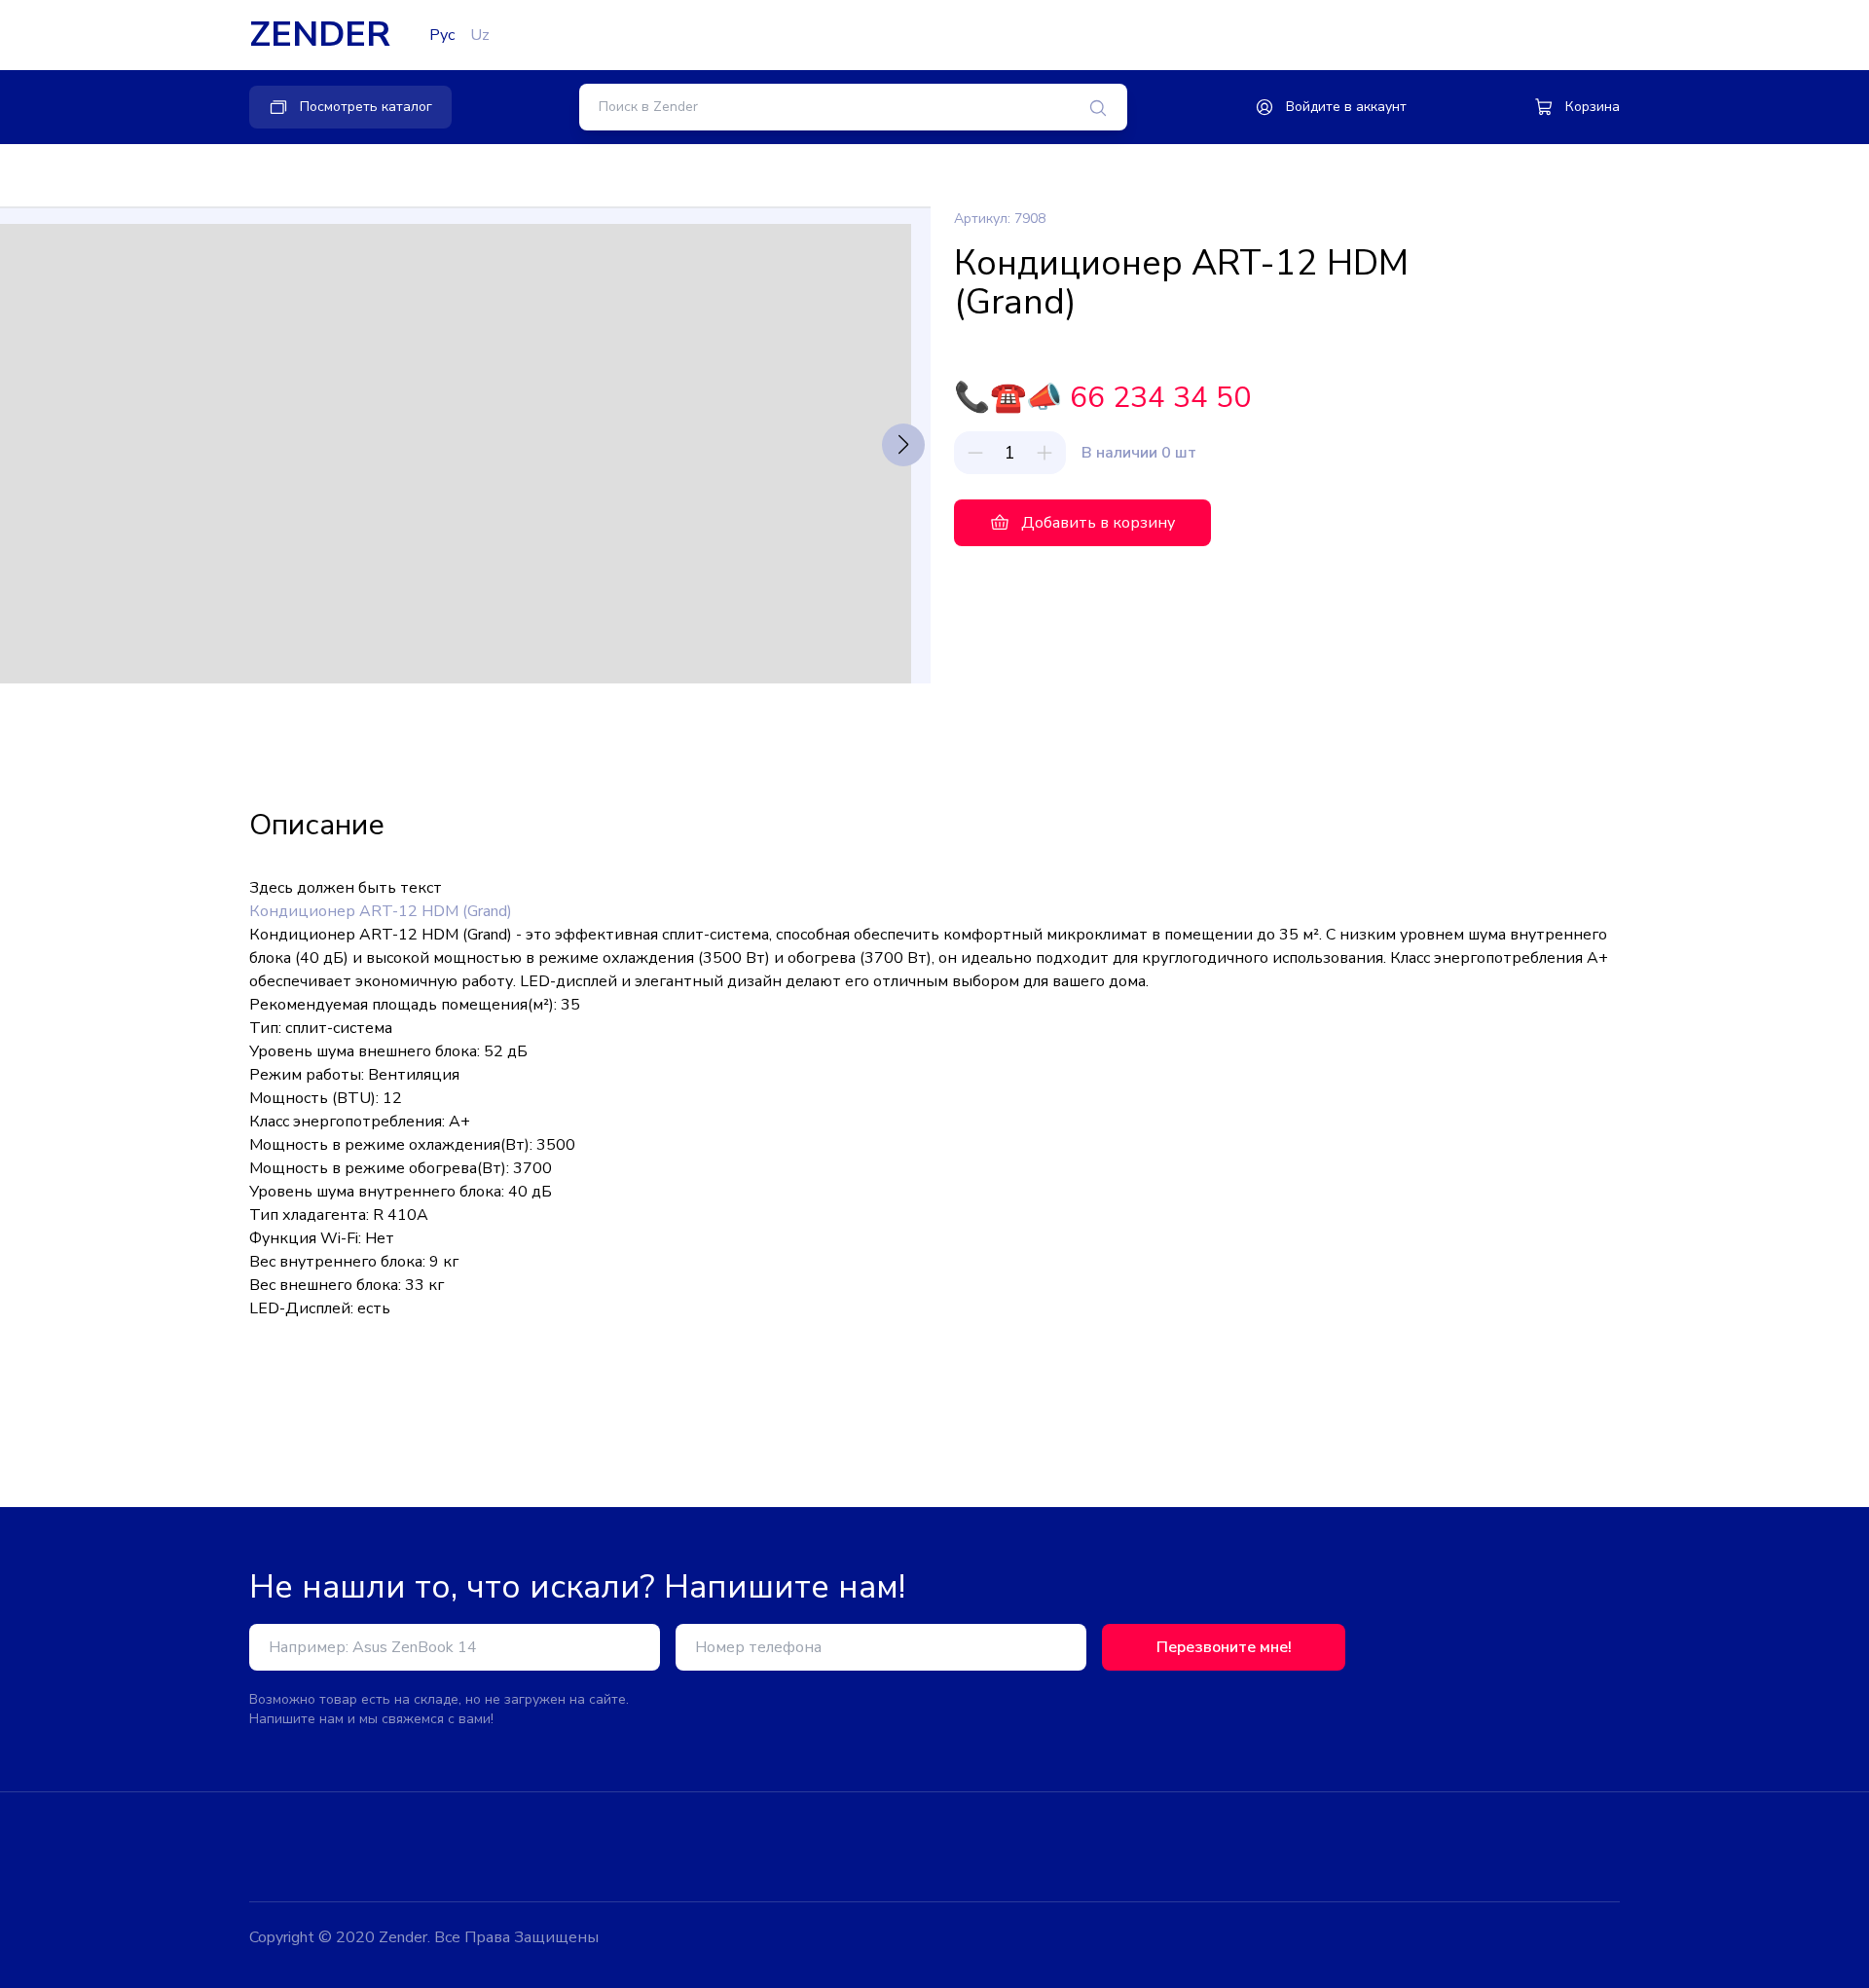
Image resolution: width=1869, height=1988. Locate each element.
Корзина (1593, 107)
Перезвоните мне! (1224, 1647)
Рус (442, 35)
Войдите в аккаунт (1346, 107)
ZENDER (320, 35)
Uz (480, 35)
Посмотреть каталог (366, 107)
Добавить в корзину (1098, 523)
